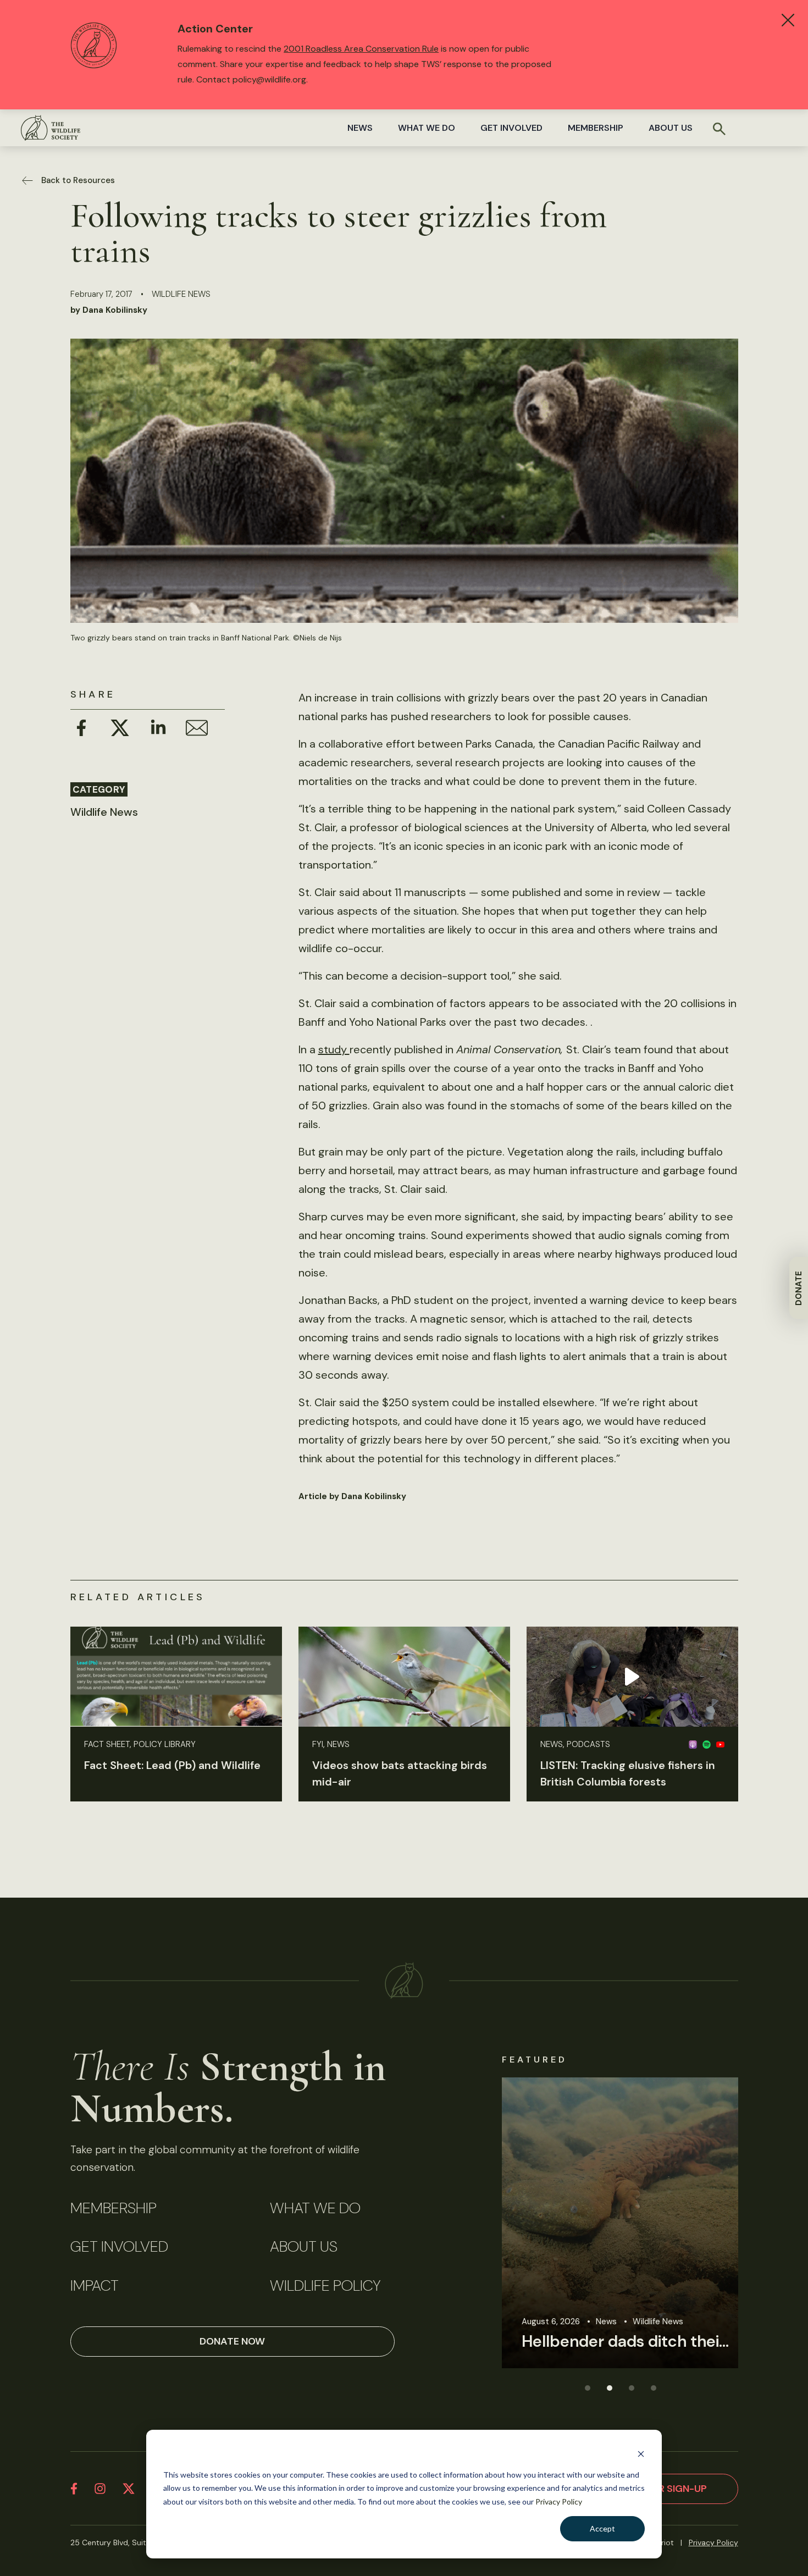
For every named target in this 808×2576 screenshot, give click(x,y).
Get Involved (511, 128)
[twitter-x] (129, 2489)
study (334, 1049)
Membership (596, 128)
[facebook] (74, 2489)
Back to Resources (78, 180)
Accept (602, 2528)
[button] (587, 2387)
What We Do (427, 128)
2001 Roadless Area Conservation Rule (361, 49)
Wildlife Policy (325, 2286)
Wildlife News (181, 294)
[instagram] (100, 2489)
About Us (671, 128)
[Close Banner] (788, 20)
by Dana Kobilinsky (109, 310)
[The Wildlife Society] (51, 128)
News (360, 128)
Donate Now (232, 2341)
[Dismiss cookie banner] (641, 2454)
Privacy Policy (559, 2502)
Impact (95, 2286)
